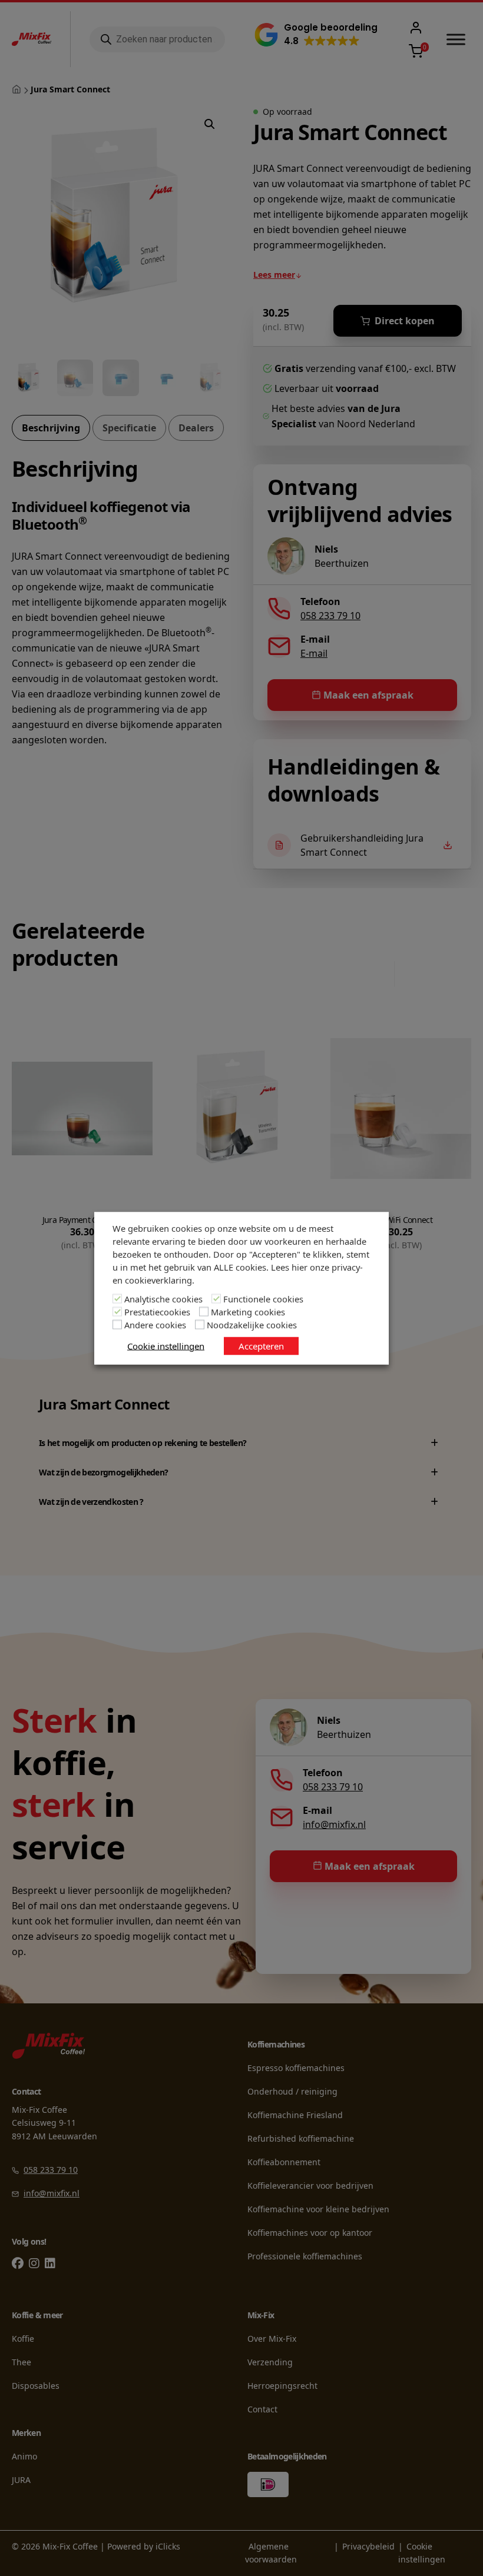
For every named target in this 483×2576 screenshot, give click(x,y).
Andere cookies (155, 1324)
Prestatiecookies (157, 1311)
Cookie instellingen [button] (166, 1345)
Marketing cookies (248, 1311)
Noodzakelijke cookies (252, 1324)
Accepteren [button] (261, 1345)
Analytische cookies (163, 1298)
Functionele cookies (263, 1298)
